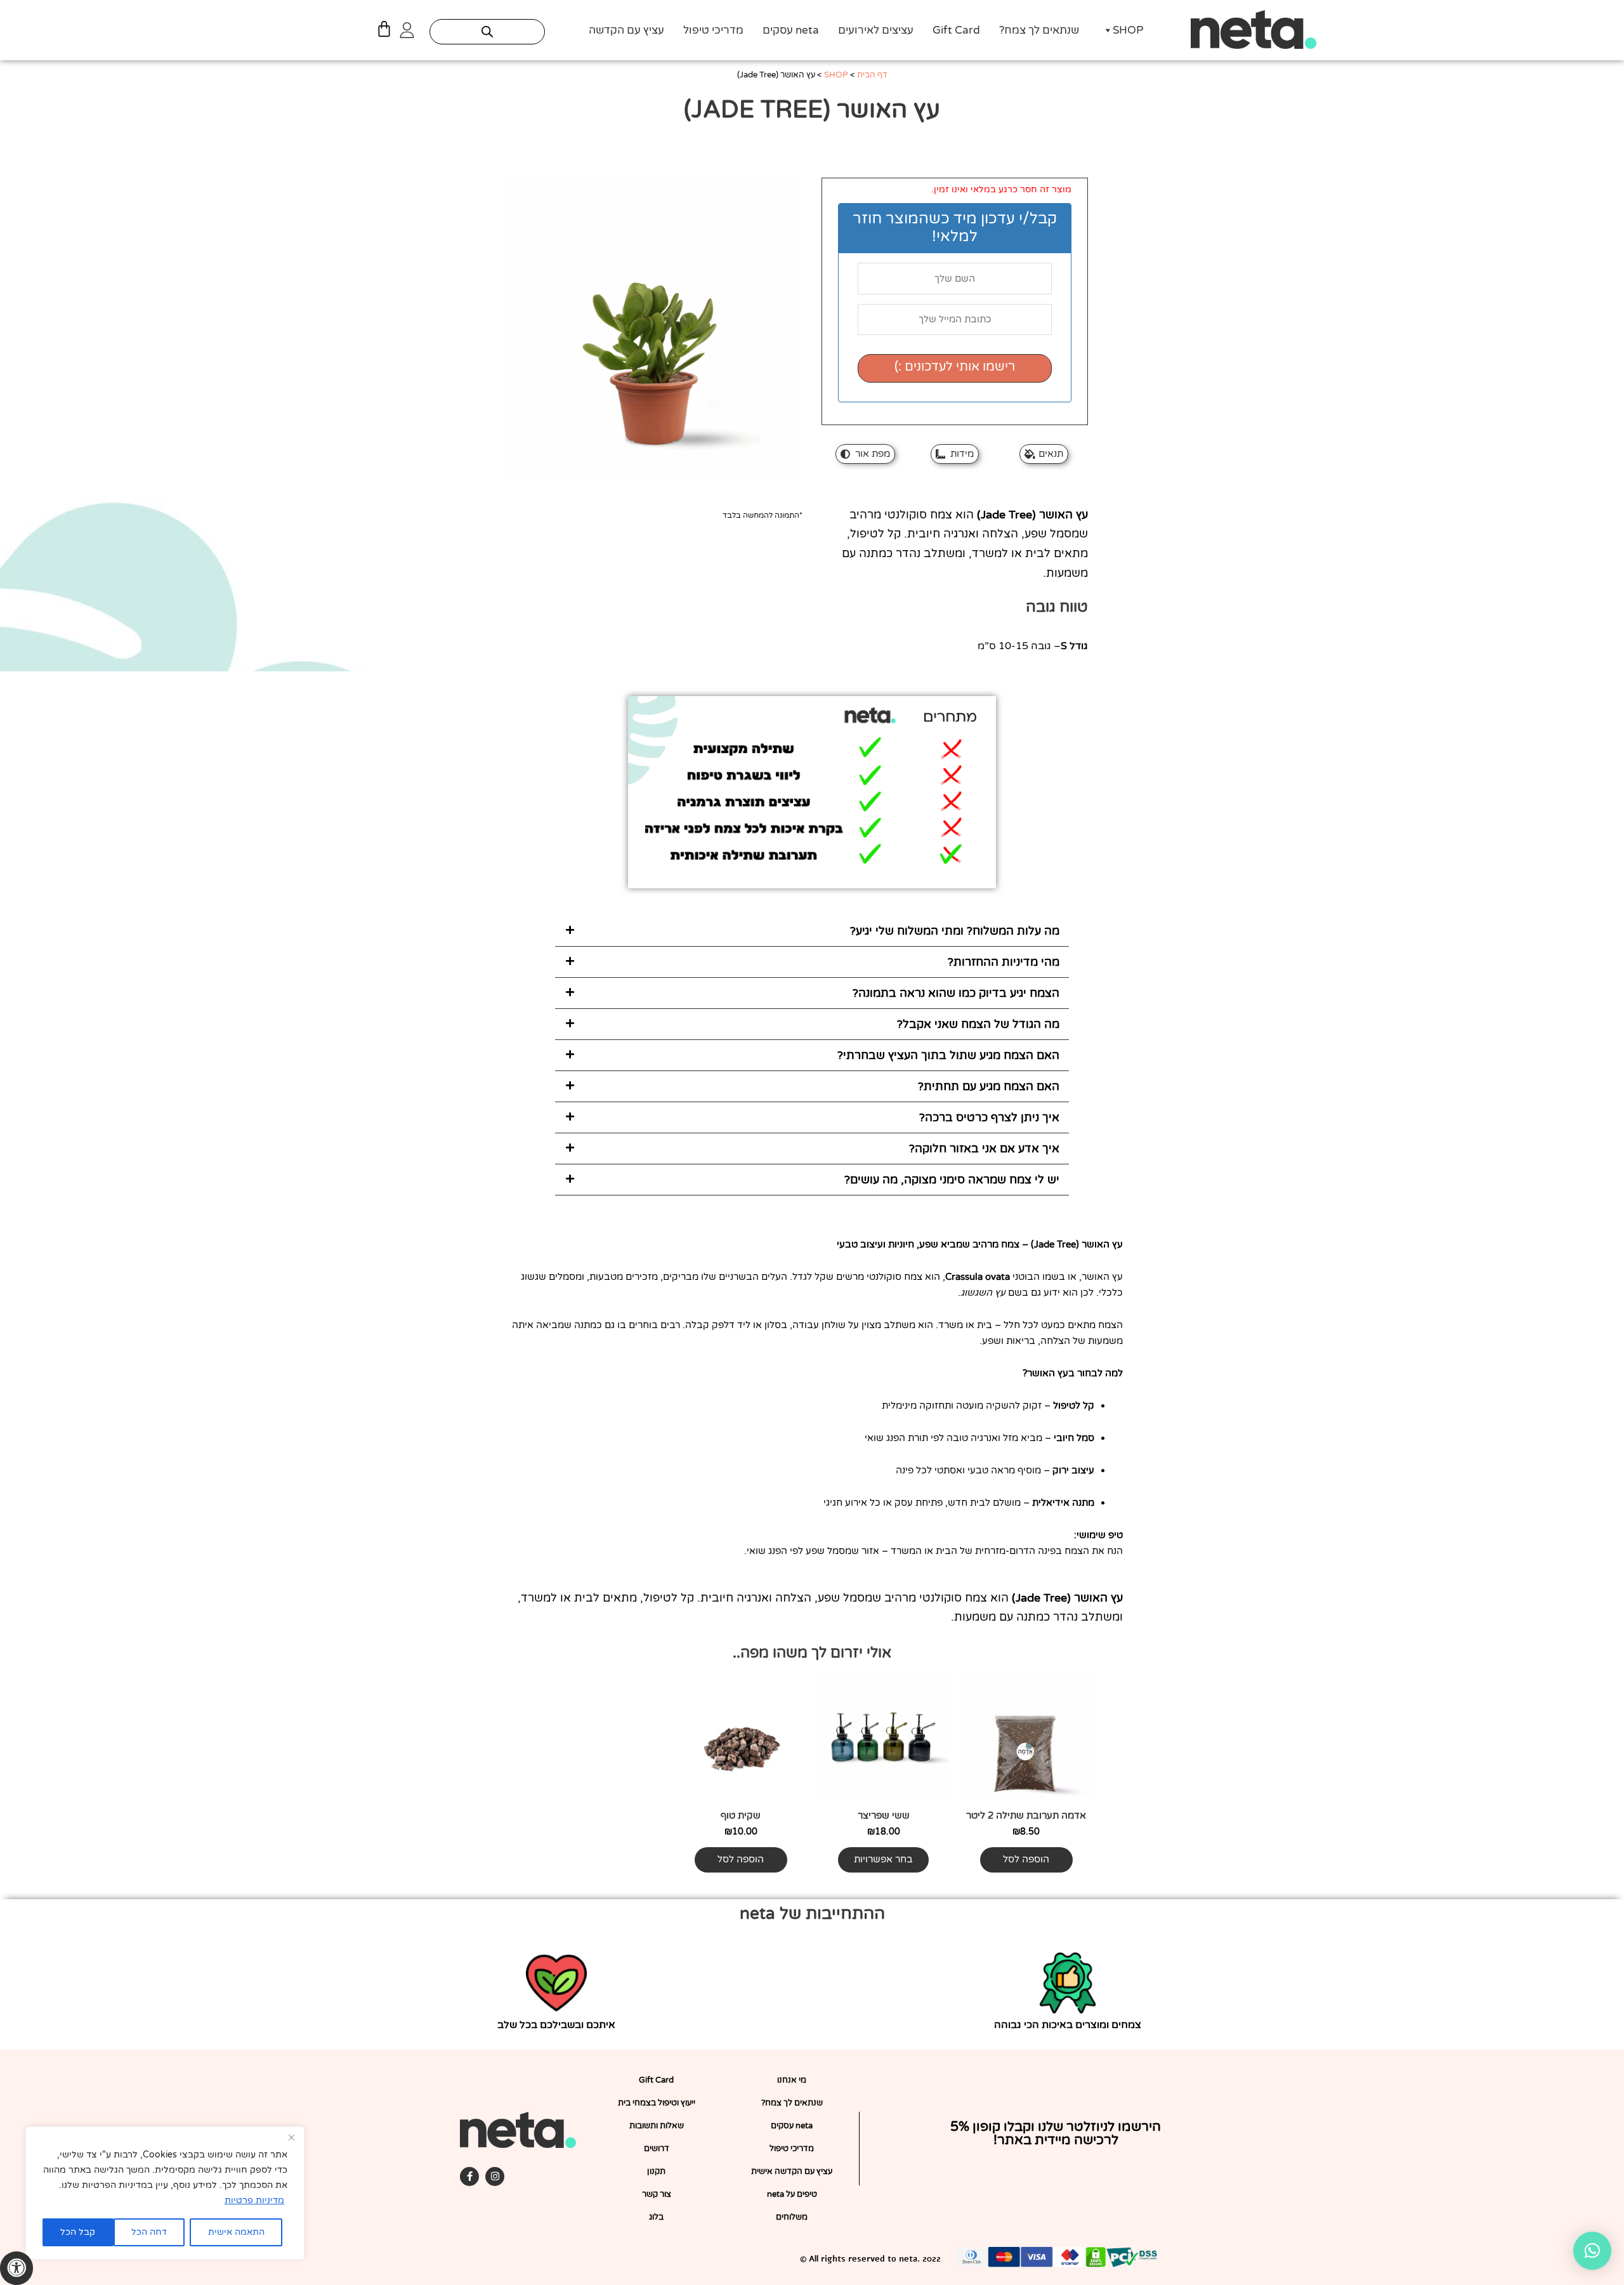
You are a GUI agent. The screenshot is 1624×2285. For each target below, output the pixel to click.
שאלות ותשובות (657, 2126)
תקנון (656, 2171)
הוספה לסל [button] (1026, 1859)
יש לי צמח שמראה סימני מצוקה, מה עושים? (952, 1180)
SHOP (1128, 30)
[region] (165, 2193)
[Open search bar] (487, 32)
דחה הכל (149, 2232)
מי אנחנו (792, 2080)
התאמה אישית (236, 2232)
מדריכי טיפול (713, 30)
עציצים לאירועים (876, 30)
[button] (812, 931)
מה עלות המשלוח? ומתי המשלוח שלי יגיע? (955, 931)
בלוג (656, 2217)
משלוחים (792, 2217)
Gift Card (956, 30)
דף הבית (872, 75)
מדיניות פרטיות (254, 2200)
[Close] (291, 2137)
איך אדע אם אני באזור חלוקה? (984, 1149)
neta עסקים (791, 30)
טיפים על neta (792, 2194)
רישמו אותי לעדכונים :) (955, 367)
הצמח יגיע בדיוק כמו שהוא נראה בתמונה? (956, 993)
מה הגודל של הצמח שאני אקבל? (978, 1024)
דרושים (657, 2149)
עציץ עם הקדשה (626, 30)
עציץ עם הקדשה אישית (792, 2171)
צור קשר (657, 2194)
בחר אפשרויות (883, 1859)
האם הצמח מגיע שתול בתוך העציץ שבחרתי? (948, 1055)
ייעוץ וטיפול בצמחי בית (657, 2103)
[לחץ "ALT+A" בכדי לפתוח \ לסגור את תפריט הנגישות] (16, 2268)
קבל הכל (78, 2232)
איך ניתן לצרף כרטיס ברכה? (989, 1117)
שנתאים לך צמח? (1039, 30)
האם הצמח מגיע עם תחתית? (989, 1086)
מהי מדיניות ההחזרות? (1004, 962)
